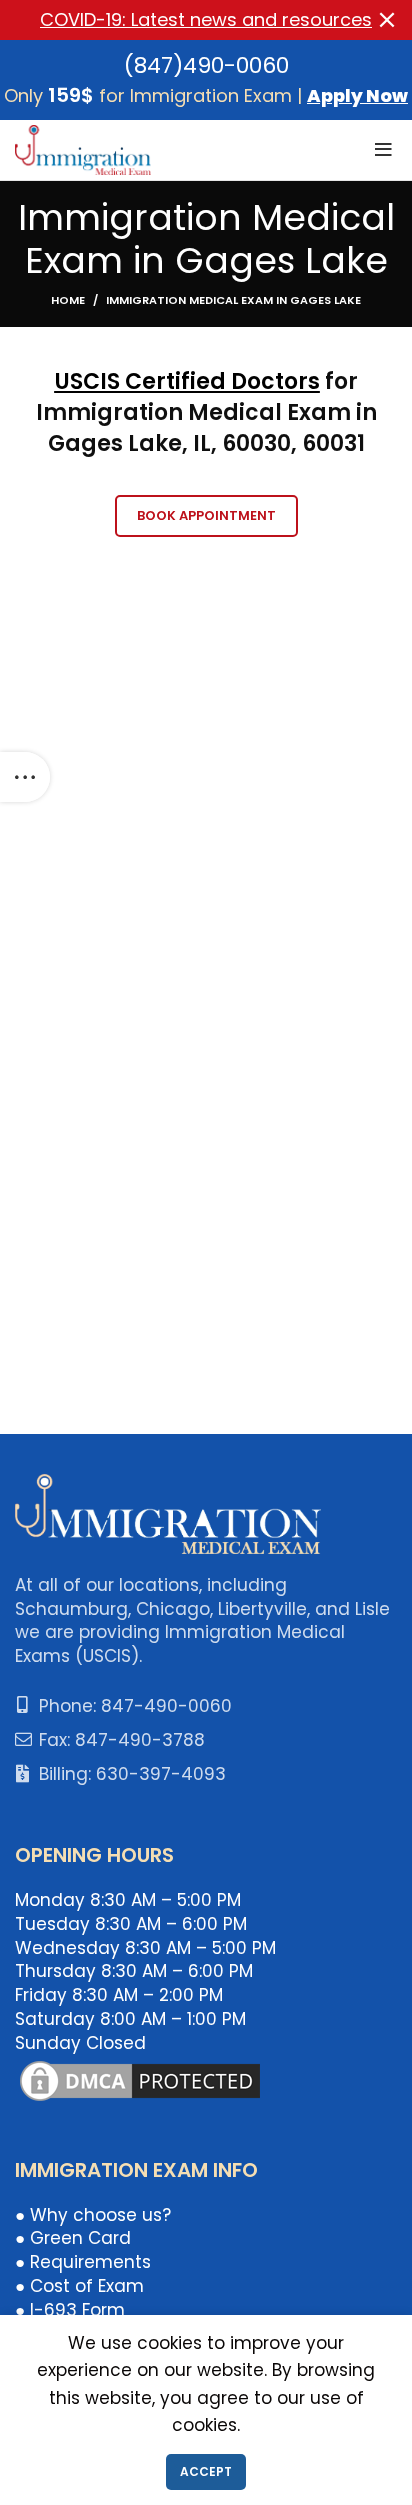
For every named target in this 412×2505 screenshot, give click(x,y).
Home (68, 300)
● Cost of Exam (79, 2286)
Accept (206, 2471)
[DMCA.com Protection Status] (140, 2079)
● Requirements (83, 2262)
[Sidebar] (25, 777)
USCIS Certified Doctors (187, 381)
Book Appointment (206, 515)
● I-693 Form (70, 2310)
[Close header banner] (387, 20)
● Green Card (73, 2238)
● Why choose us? (93, 2215)
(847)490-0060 (206, 65)
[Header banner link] (176, 20)
